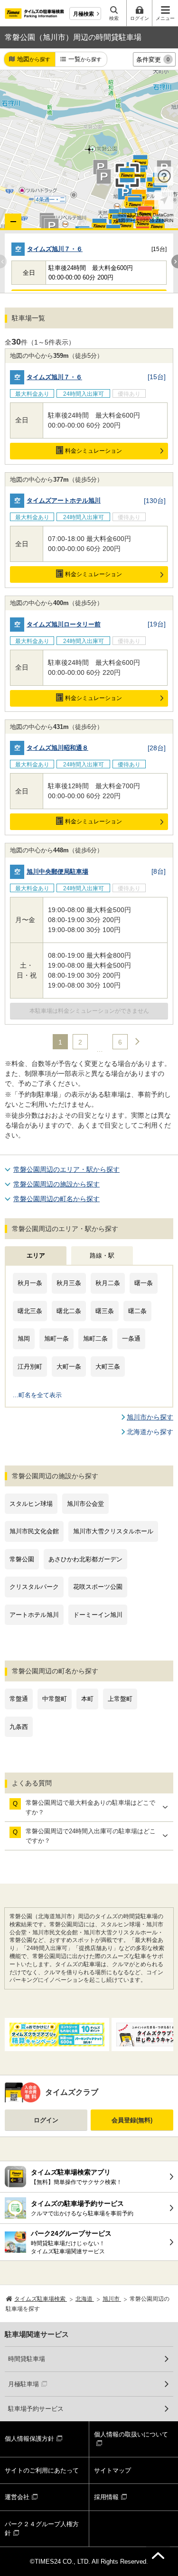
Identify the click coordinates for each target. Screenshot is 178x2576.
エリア (36, 1255)
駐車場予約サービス (36, 2409)
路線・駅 (102, 1255)
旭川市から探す (150, 1417)
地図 (34, 59)
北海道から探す (150, 1432)
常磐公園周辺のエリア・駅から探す (66, 1169)
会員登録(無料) (132, 2120)
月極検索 (84, 14)
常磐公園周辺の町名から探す (56, 1199)
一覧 (85, 59)
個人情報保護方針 (29, 2439)
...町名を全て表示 (37, 1395)
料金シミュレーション (94, 451)
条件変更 (153, 60)
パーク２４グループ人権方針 (42, 2529)
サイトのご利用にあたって (42, 2470)
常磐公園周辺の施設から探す (56, 1184)
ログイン (46, 2120)
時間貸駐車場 (27, 2359)
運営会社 (17, 2497)
